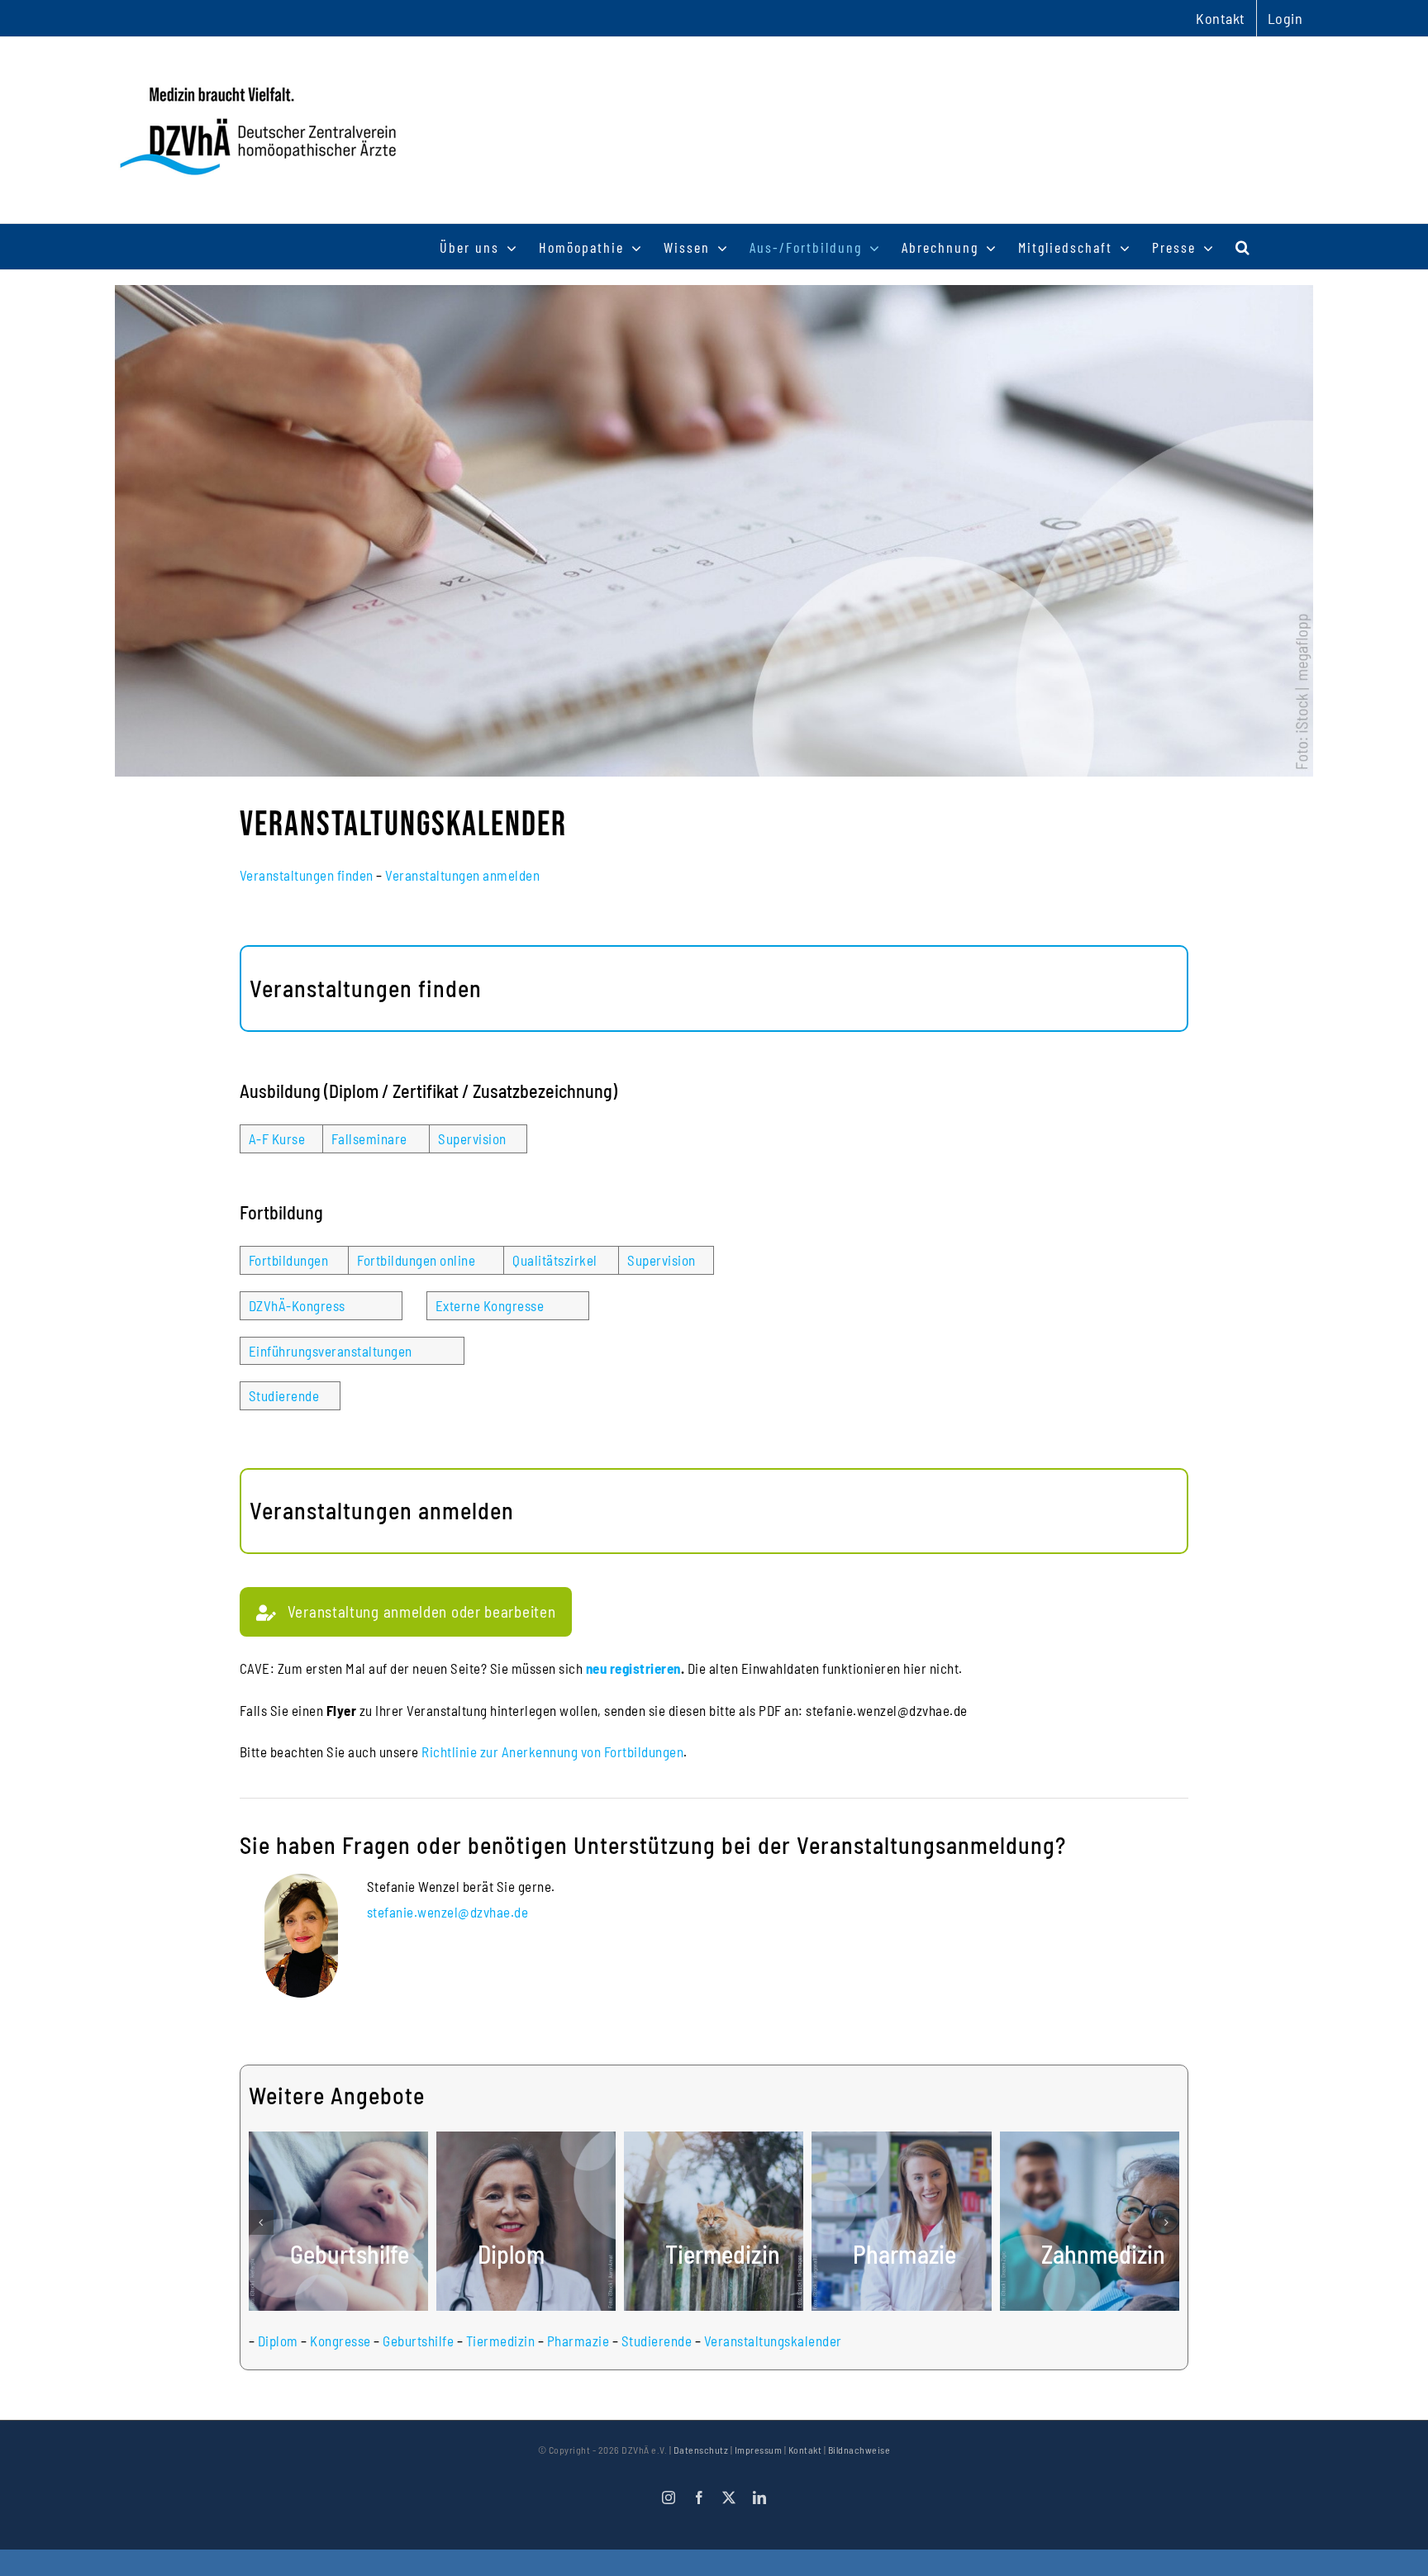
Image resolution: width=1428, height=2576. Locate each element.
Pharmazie (578, 2341)
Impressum (759, 2450)
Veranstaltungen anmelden (462, 875)
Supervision (472, 1138)
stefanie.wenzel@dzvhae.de (448, 1912)
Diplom (278, 2341)
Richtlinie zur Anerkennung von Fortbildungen (552, 1751)
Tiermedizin (501, 2341)
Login (1285, 18)
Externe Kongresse (490, 1305)
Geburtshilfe (418, 2341)
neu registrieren (633, 1668)
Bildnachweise (859, 2450)
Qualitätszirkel (555, 1260)
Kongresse (340, 2341)
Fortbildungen (289, 1260)
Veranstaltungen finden (307, 875)
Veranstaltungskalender (773, 2341)
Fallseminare (369, 1138)
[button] (1243, 247)
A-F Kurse (277, 1138)
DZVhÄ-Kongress (297, 1305)
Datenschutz (701, 2450)
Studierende (284, 1395)
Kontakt (805, 2450)
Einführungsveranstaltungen (331, 1351)
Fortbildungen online (416, 1260)
